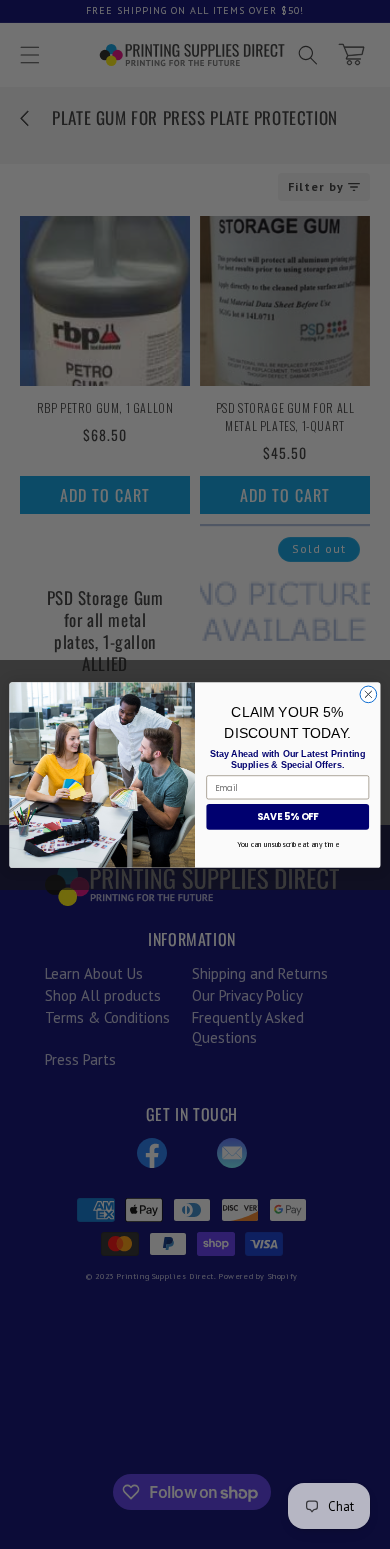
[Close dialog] (368, 694)
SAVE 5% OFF (288, 816)
